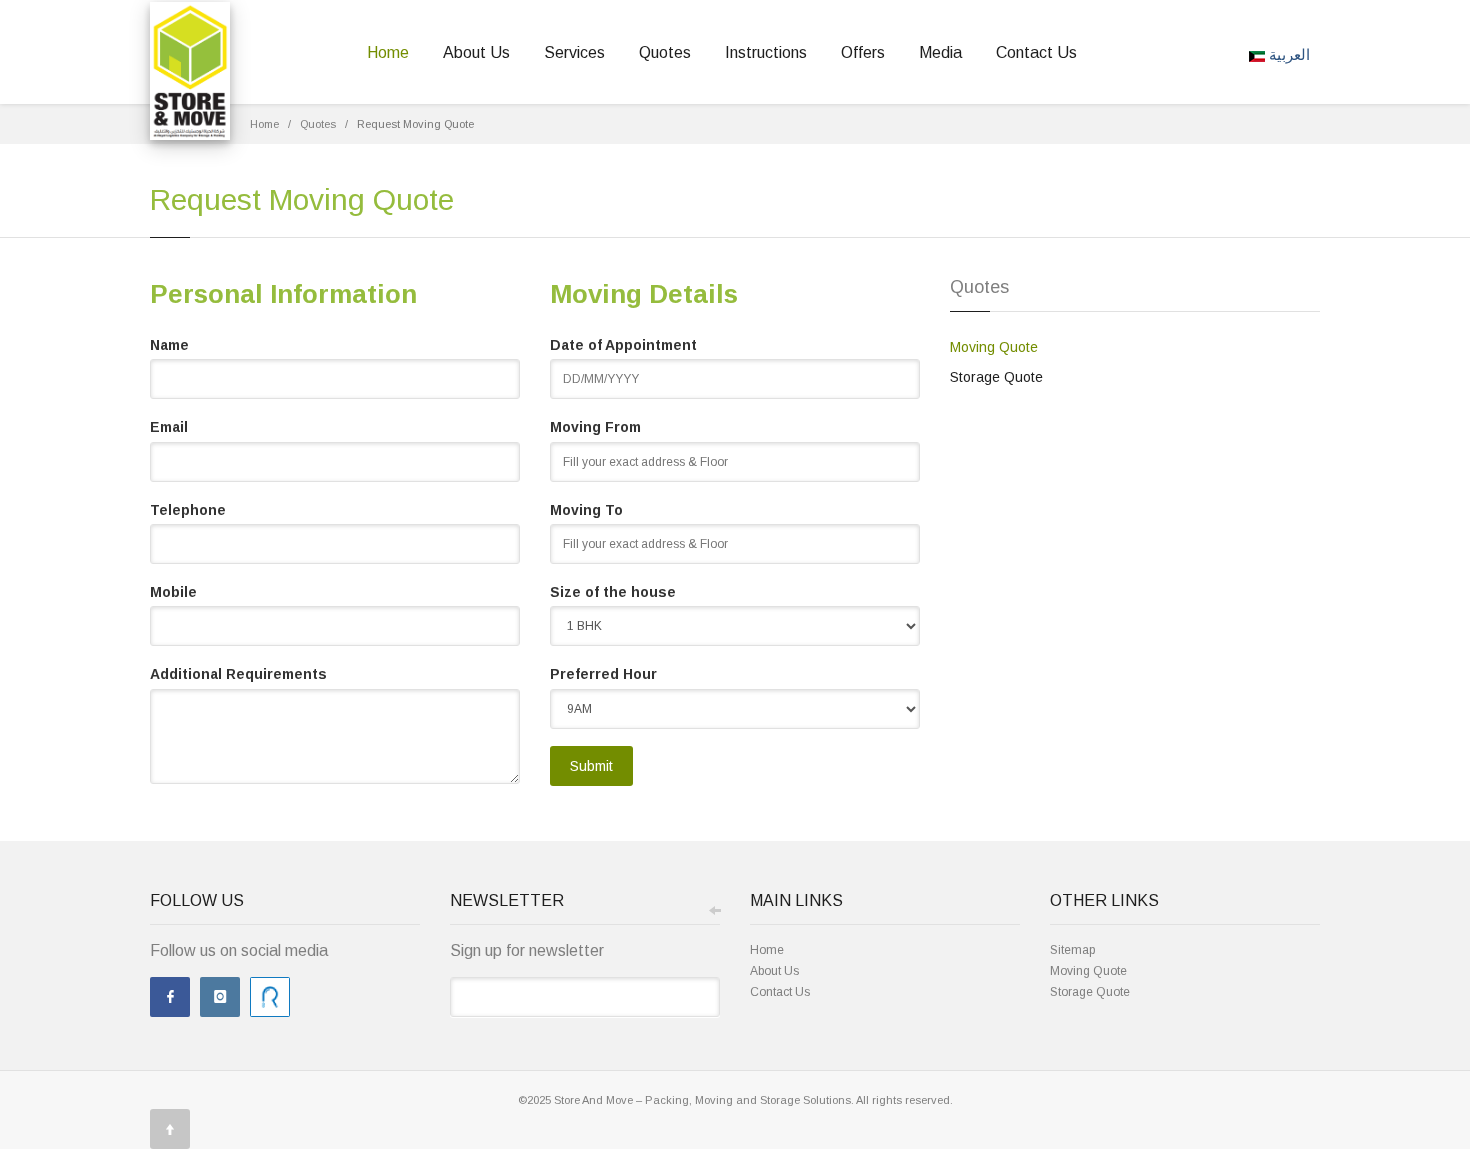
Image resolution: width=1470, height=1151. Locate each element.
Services (574, 52)
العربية (1287, 55)
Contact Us (1036, 52)
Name (169, 345)
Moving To (586, 510)
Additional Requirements (238, 674)
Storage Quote (996, 377)
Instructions (766, 52)
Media (940, 52)
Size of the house (613, 592)
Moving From (595, 427)
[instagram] (220, 997)
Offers (863, 52)
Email (169, 427)
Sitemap (1072, 950)
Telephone (188, 510)
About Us (476, 52)
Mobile (173, 592)
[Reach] (270, 997)
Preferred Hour (603, 674)
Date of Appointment (623, 345)
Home (388, 52)
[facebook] (170, 997)
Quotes (665, 52)
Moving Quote (994, 347)
